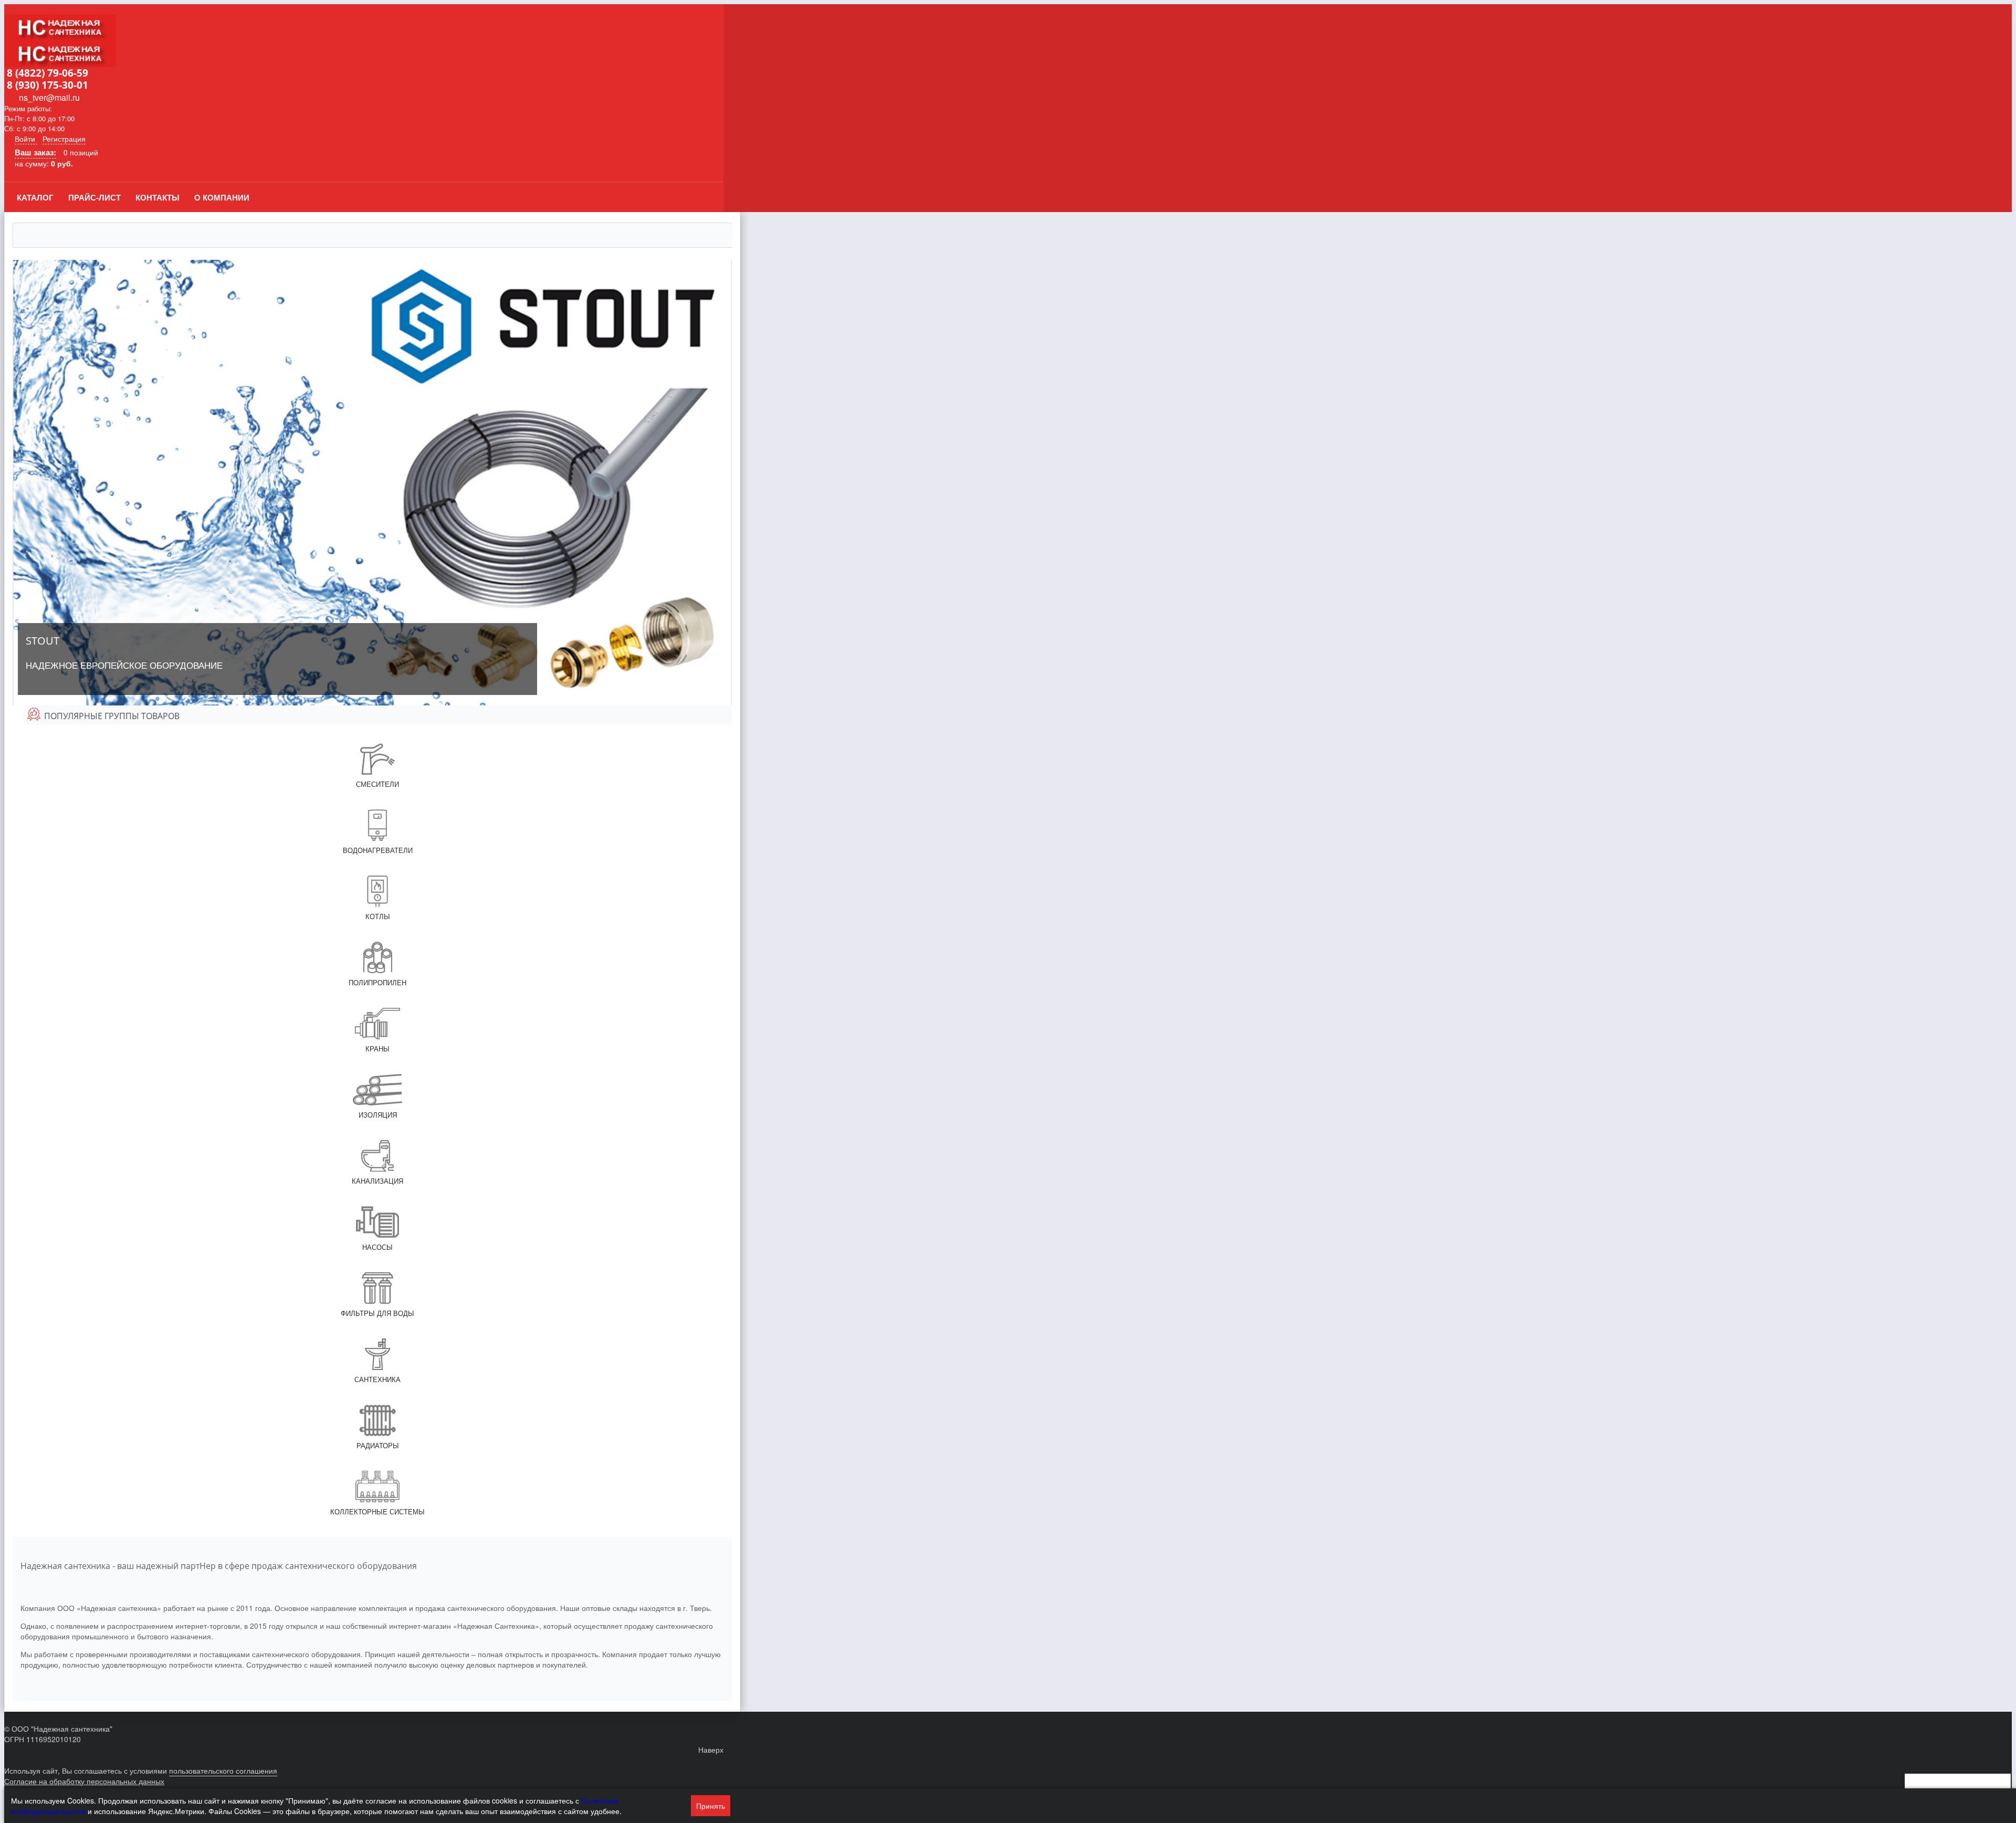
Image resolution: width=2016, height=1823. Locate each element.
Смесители (377, 784)
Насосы (377, 1247)
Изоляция (378, 1115)
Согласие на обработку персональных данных (84, 1781)
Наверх (711, 1750)
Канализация (377, 1181)
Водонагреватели (378, 850)
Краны (377, 1049)
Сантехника (377, 1379)
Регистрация (64, 139)
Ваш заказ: (35, 152)
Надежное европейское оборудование (124, 652)
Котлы (378, 916)
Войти (26, 139)
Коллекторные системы (377, 1511)
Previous (20, 482)
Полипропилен (377, 982)
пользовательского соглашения (223, 1771)
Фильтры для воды (377, 1313)
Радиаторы (378, 1445)
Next (724, 482)
